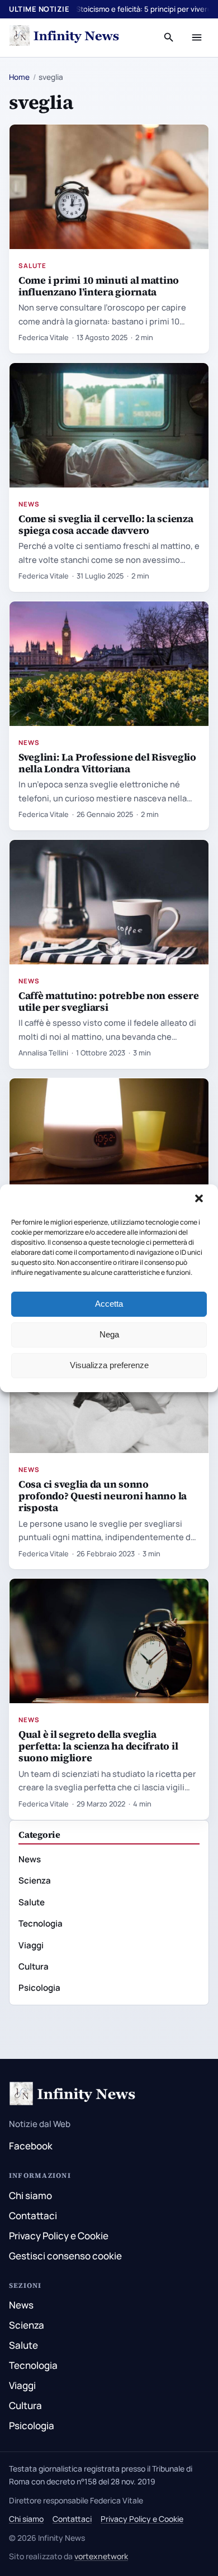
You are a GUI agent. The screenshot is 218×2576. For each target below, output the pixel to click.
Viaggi (31, 1945)
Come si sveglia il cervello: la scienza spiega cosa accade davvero (106, 524)
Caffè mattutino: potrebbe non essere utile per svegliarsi (108, 1001)
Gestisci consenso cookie (65, 2256)
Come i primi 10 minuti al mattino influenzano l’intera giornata (99, 286)
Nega (109, 1334)
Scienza (35, 1880)
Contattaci (33, 2216)
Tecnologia (41, 1923)
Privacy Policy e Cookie (59, 2236)
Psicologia (39, 1988)
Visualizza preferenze (109, 1365)
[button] (200, 1199)
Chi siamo (30, 2195)
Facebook (31, 2146)
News (29, 504)
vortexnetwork (101, 2556)
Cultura (34, 1966)
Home (19, 77)
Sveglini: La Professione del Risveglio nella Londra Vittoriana (107, 763)
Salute (32, 266)
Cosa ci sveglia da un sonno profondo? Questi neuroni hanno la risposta (103, 1496)
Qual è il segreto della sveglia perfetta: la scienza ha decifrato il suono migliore (98, 1746)
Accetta (109, 1304)
